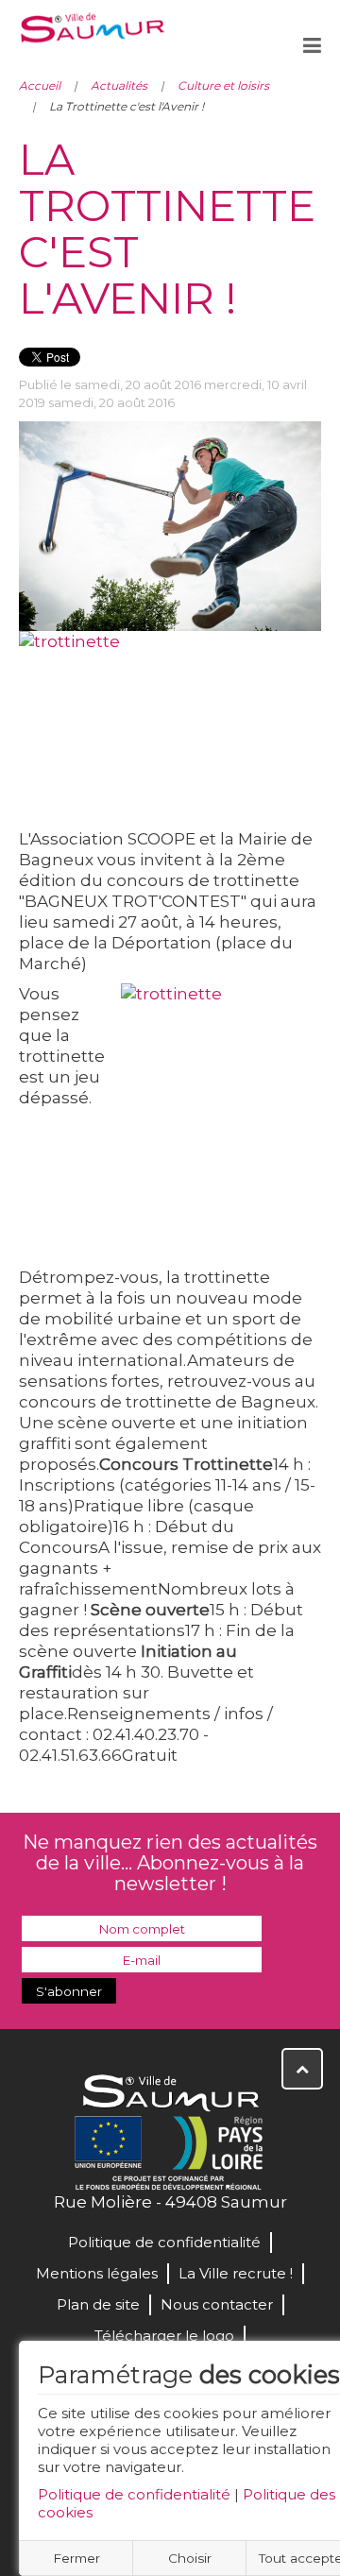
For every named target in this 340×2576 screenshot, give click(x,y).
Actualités (119, 85)
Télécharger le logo (164, 2336)
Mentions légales (97, 2273)
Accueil (40, 85)
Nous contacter (217, 2304)
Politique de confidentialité (134, 2494)
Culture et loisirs (223, 85)
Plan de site (98, 2304)
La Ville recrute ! (236, 2273)
